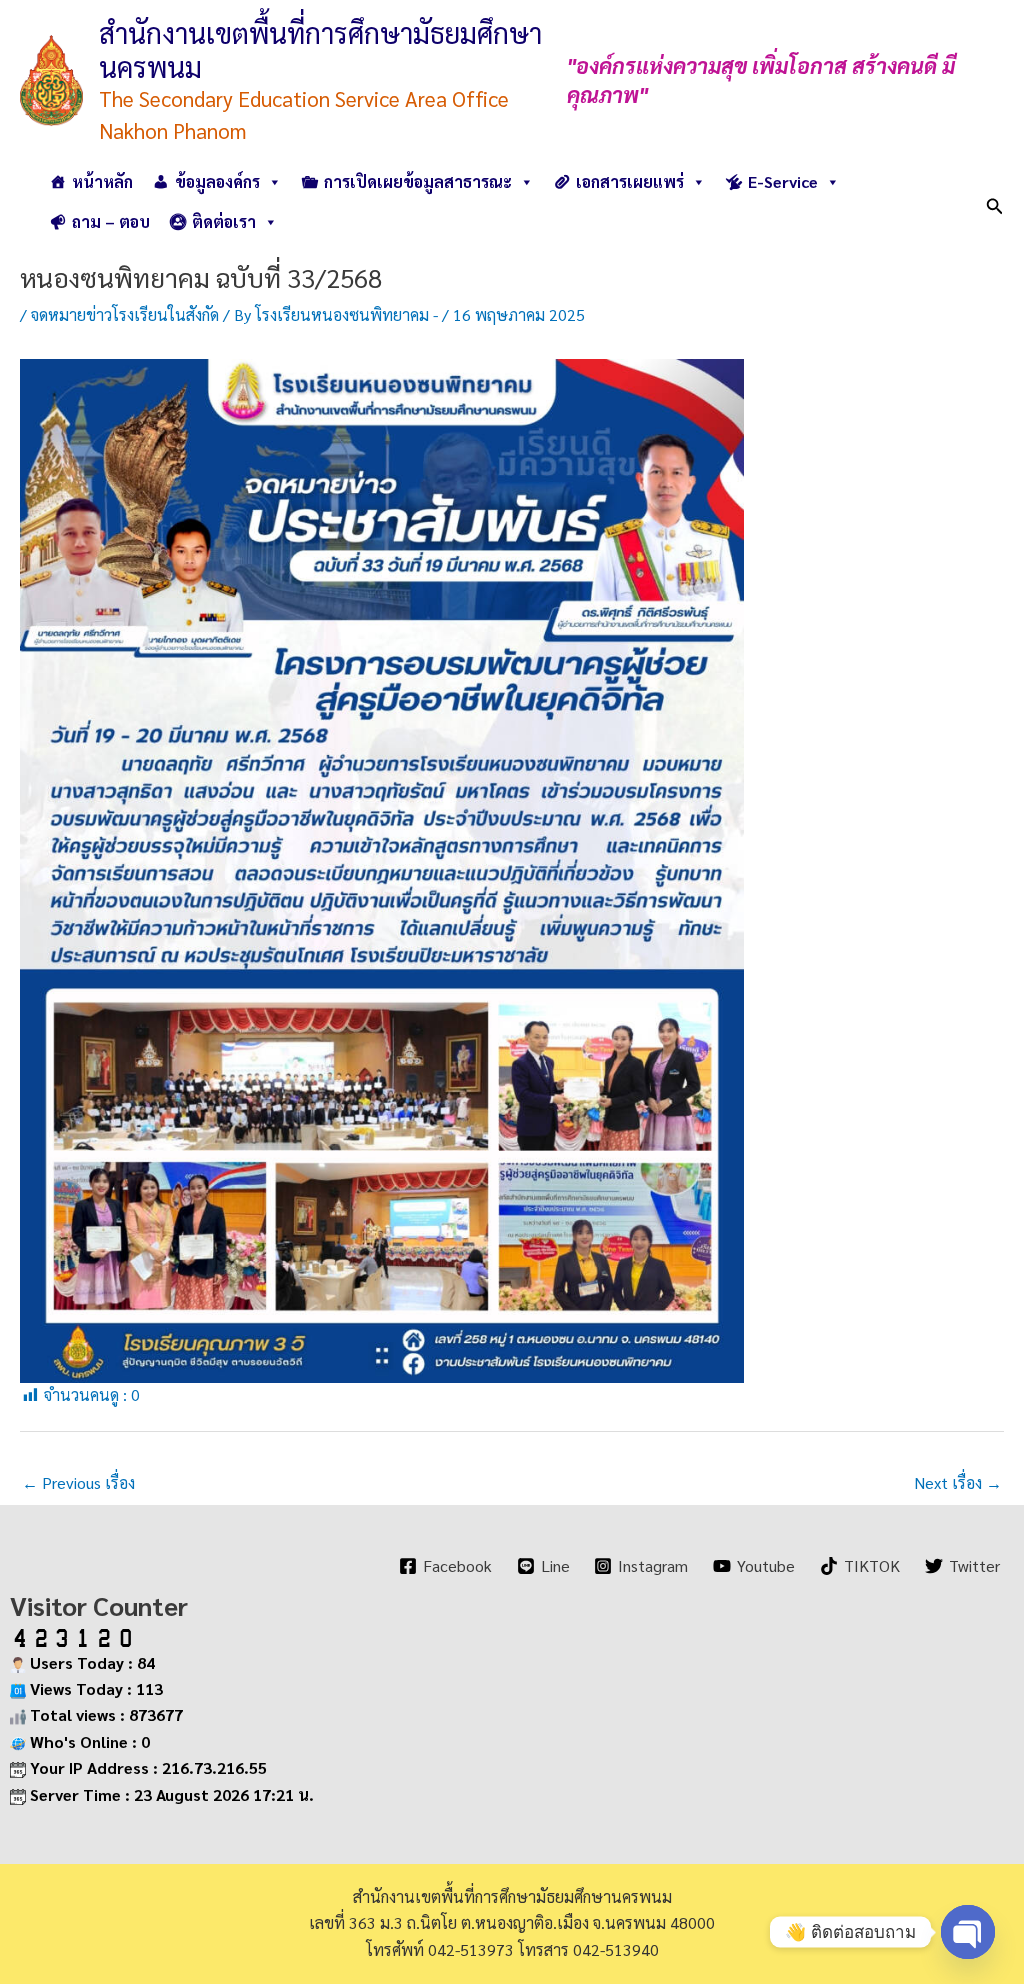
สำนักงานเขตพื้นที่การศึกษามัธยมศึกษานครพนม (320, 49)
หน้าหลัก (102, 181)
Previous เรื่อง (78, 1482)
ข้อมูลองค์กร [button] (217, 181)
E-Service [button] (783, 181)
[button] (995, 202)
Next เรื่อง (958, 1482)
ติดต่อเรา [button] (224, 221)
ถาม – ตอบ (111, 221)
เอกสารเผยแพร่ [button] (630, 181)
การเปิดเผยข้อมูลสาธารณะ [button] (418, 181)
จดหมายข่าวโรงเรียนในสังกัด (125, 314)
